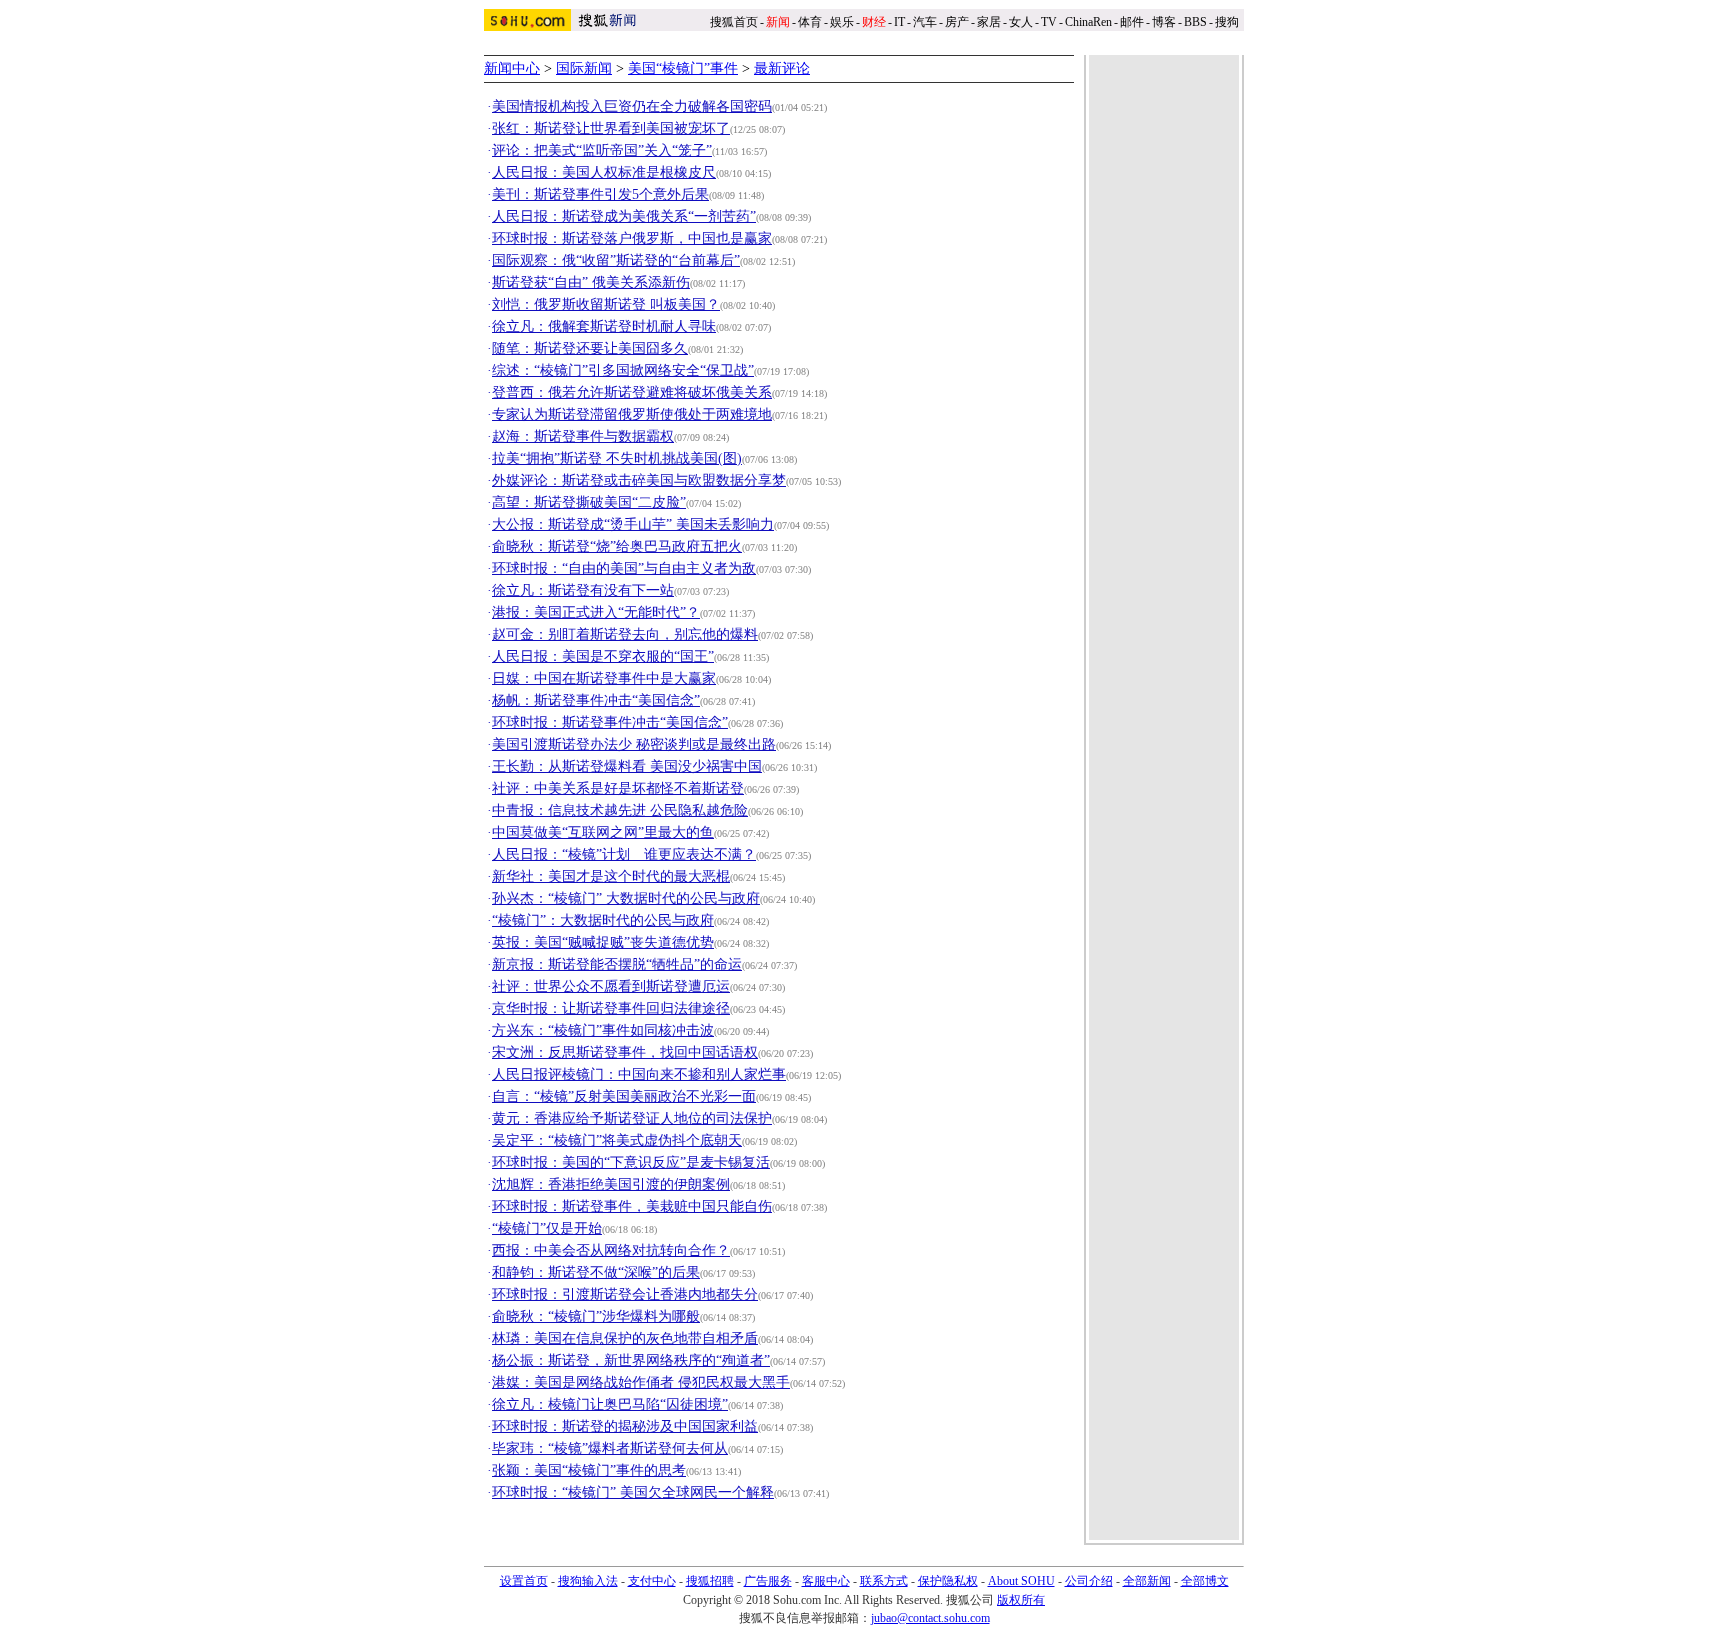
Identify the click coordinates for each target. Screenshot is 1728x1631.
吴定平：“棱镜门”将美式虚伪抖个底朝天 (617, 1140)
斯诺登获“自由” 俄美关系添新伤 (591, 282)
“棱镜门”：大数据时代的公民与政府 (603, 920)
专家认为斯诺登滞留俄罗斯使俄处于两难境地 (632, 414)
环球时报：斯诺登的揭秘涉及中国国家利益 (625, 1426)
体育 (810, 22)
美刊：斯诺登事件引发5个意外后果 (600, 194)
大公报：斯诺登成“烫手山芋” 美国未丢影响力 (633, 524)
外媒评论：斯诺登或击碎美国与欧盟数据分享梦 (639, 480)
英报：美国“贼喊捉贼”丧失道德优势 (603, 942)
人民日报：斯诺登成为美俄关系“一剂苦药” (624, 216)
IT (899, 22)
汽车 (925, 22)
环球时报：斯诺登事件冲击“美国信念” (610, 722)
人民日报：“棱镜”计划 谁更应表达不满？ (624, 854)
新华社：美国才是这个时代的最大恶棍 (611, 876)
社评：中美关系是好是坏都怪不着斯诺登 (618, 788)
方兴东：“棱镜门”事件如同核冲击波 (603, 1030)
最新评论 (782, 68)
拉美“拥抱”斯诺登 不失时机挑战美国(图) (617, 458)
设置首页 (524, 1581)
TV (1049, 22)
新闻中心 (512, 68)
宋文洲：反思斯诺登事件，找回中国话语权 (625, 1052)
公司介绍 (1089, 1581)
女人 (1021, 22)
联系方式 (884, 1581)
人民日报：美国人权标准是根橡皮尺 (604, 172)
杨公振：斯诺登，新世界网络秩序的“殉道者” (631, 1360)
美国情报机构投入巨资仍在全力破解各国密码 (632, 106)
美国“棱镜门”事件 (683, 68)
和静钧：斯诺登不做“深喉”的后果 (596, 1272)
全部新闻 (1147, 1581)
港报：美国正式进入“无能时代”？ (596, 612)
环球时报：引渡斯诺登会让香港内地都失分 (625, 1294)
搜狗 (1228, 22)
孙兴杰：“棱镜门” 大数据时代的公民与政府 (626, 898)
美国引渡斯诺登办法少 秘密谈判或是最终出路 (634, 744)
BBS (1195, 22)
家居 (989, 22)
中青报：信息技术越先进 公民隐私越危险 (620, 810)
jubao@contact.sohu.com (930, 1618)
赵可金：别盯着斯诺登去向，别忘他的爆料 (625, 634)
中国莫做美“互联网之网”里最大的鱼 (603, 832)
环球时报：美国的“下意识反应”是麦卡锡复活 (631, 1162)
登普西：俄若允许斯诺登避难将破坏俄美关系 (632, 392)
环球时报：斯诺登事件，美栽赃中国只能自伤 (632, 1206)
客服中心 (826, 1581)
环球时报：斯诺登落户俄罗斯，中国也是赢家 (632, 238)
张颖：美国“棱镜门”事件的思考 (589, 1470)
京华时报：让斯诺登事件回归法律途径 (611, 1008)
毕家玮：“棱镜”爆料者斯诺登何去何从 (610, 1448)
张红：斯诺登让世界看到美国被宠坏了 (611, 128)
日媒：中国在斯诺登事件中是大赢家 (604, 678)
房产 (957, 22)
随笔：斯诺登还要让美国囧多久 (590, 348)
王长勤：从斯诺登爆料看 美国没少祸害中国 (627, 766)
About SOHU (1021, 1581)
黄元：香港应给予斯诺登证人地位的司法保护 (632, 1118)
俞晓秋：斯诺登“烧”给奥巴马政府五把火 (617, 546)
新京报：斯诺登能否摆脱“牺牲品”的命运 (617, 964)
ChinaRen (1088, 22)
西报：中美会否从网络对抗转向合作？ (611, 1250)
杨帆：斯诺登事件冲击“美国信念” (596, 700)
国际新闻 (584, 68)
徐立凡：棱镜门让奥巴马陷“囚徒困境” (610, 1404)
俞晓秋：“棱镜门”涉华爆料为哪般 (596, 1316)
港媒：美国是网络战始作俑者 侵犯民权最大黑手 (641, 1382)
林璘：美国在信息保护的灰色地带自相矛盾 (625, 1338)
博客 (1164, 22)
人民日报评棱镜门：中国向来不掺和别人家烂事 (639, 1074)
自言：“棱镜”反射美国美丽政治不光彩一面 (624, 1096)
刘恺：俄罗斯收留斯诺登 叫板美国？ (606, 304)
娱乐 (842, 22)
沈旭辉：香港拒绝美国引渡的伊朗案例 (611, 1184)
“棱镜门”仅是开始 (547, 1228)
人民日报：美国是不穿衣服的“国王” (603, 656)
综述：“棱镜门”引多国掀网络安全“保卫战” (623, 370)
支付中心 (652, 1581)
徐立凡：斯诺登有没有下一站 (583, 590)
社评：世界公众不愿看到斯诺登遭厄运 (611, 986)
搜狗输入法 (588, 1581)
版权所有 (1021, 1600)
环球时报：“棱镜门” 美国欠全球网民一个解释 (633, 1492)
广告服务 (768, 1581)
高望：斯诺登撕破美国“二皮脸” (589, 502)
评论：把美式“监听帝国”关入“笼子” (602, 150)
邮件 (1132, 22)
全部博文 (1205, 1581)
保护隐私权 (948, 1581)
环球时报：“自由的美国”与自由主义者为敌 (624, 568)
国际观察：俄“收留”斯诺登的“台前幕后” (616, 260)
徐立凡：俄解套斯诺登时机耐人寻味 (604, 326)
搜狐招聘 (710, 1581)
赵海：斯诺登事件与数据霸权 (583, 436)
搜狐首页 (734, 22)
